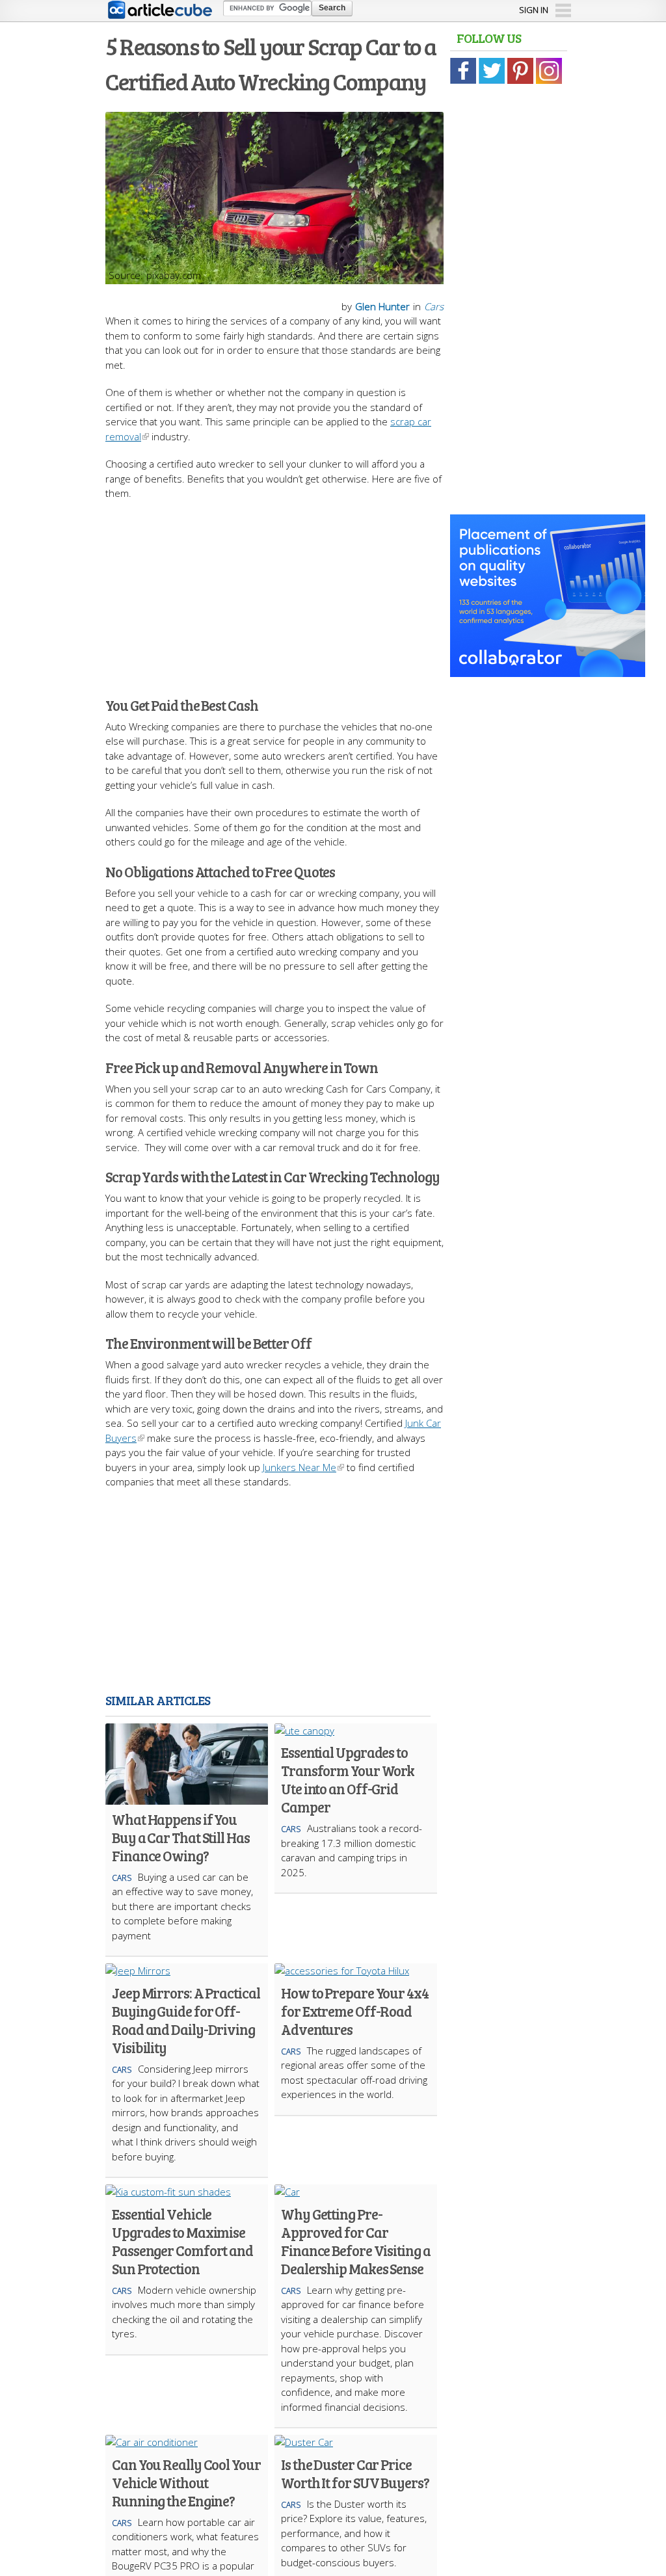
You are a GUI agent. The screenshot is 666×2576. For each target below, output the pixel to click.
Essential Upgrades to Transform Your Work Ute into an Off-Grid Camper (348, 1779)
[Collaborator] (548, 670)
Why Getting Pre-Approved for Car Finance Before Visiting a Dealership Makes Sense (356, 2241)
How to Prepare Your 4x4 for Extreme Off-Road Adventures (355, 2011)
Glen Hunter (382, 306)
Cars (434, 306)
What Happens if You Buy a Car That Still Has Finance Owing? (181, 1837)
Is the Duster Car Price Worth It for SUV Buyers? (355, 2473)
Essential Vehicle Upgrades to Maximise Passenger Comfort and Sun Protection (182, 2241)
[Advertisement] (333, 592)
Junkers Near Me (300, 1467)
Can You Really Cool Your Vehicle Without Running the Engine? (186, 2482)
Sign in (534, 10)
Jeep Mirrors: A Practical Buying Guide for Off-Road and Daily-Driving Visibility (186, 2020)
